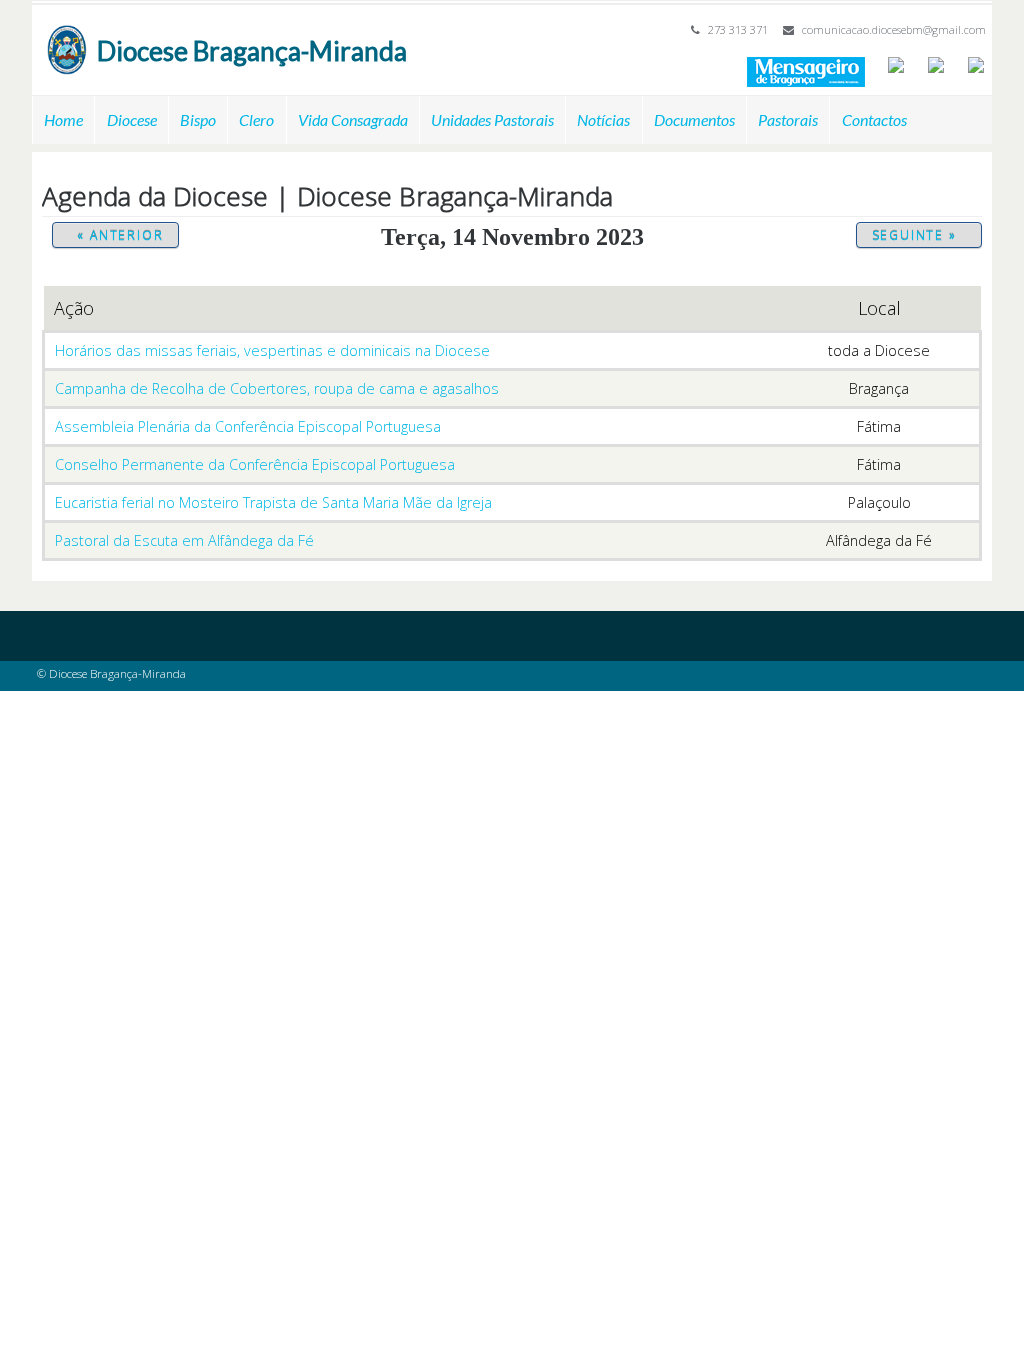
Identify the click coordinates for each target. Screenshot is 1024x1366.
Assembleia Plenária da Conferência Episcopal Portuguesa (248, 426)
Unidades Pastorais (492, 119)
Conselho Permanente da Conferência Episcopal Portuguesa (255, 464)
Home (63, 119)
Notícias (603, 119)
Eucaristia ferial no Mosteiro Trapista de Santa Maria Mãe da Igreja (273, 502)
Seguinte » (914, 235)
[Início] (67, 34)
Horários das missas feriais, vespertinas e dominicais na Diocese (272, 350)
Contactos (874, 119)
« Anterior (120, 235)
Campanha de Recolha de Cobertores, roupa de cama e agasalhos (277, 388)
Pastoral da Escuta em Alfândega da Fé (184, 540)
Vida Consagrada (353, 119)
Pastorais (788, 119)
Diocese (132, 119)
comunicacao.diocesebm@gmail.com (894, 29)
